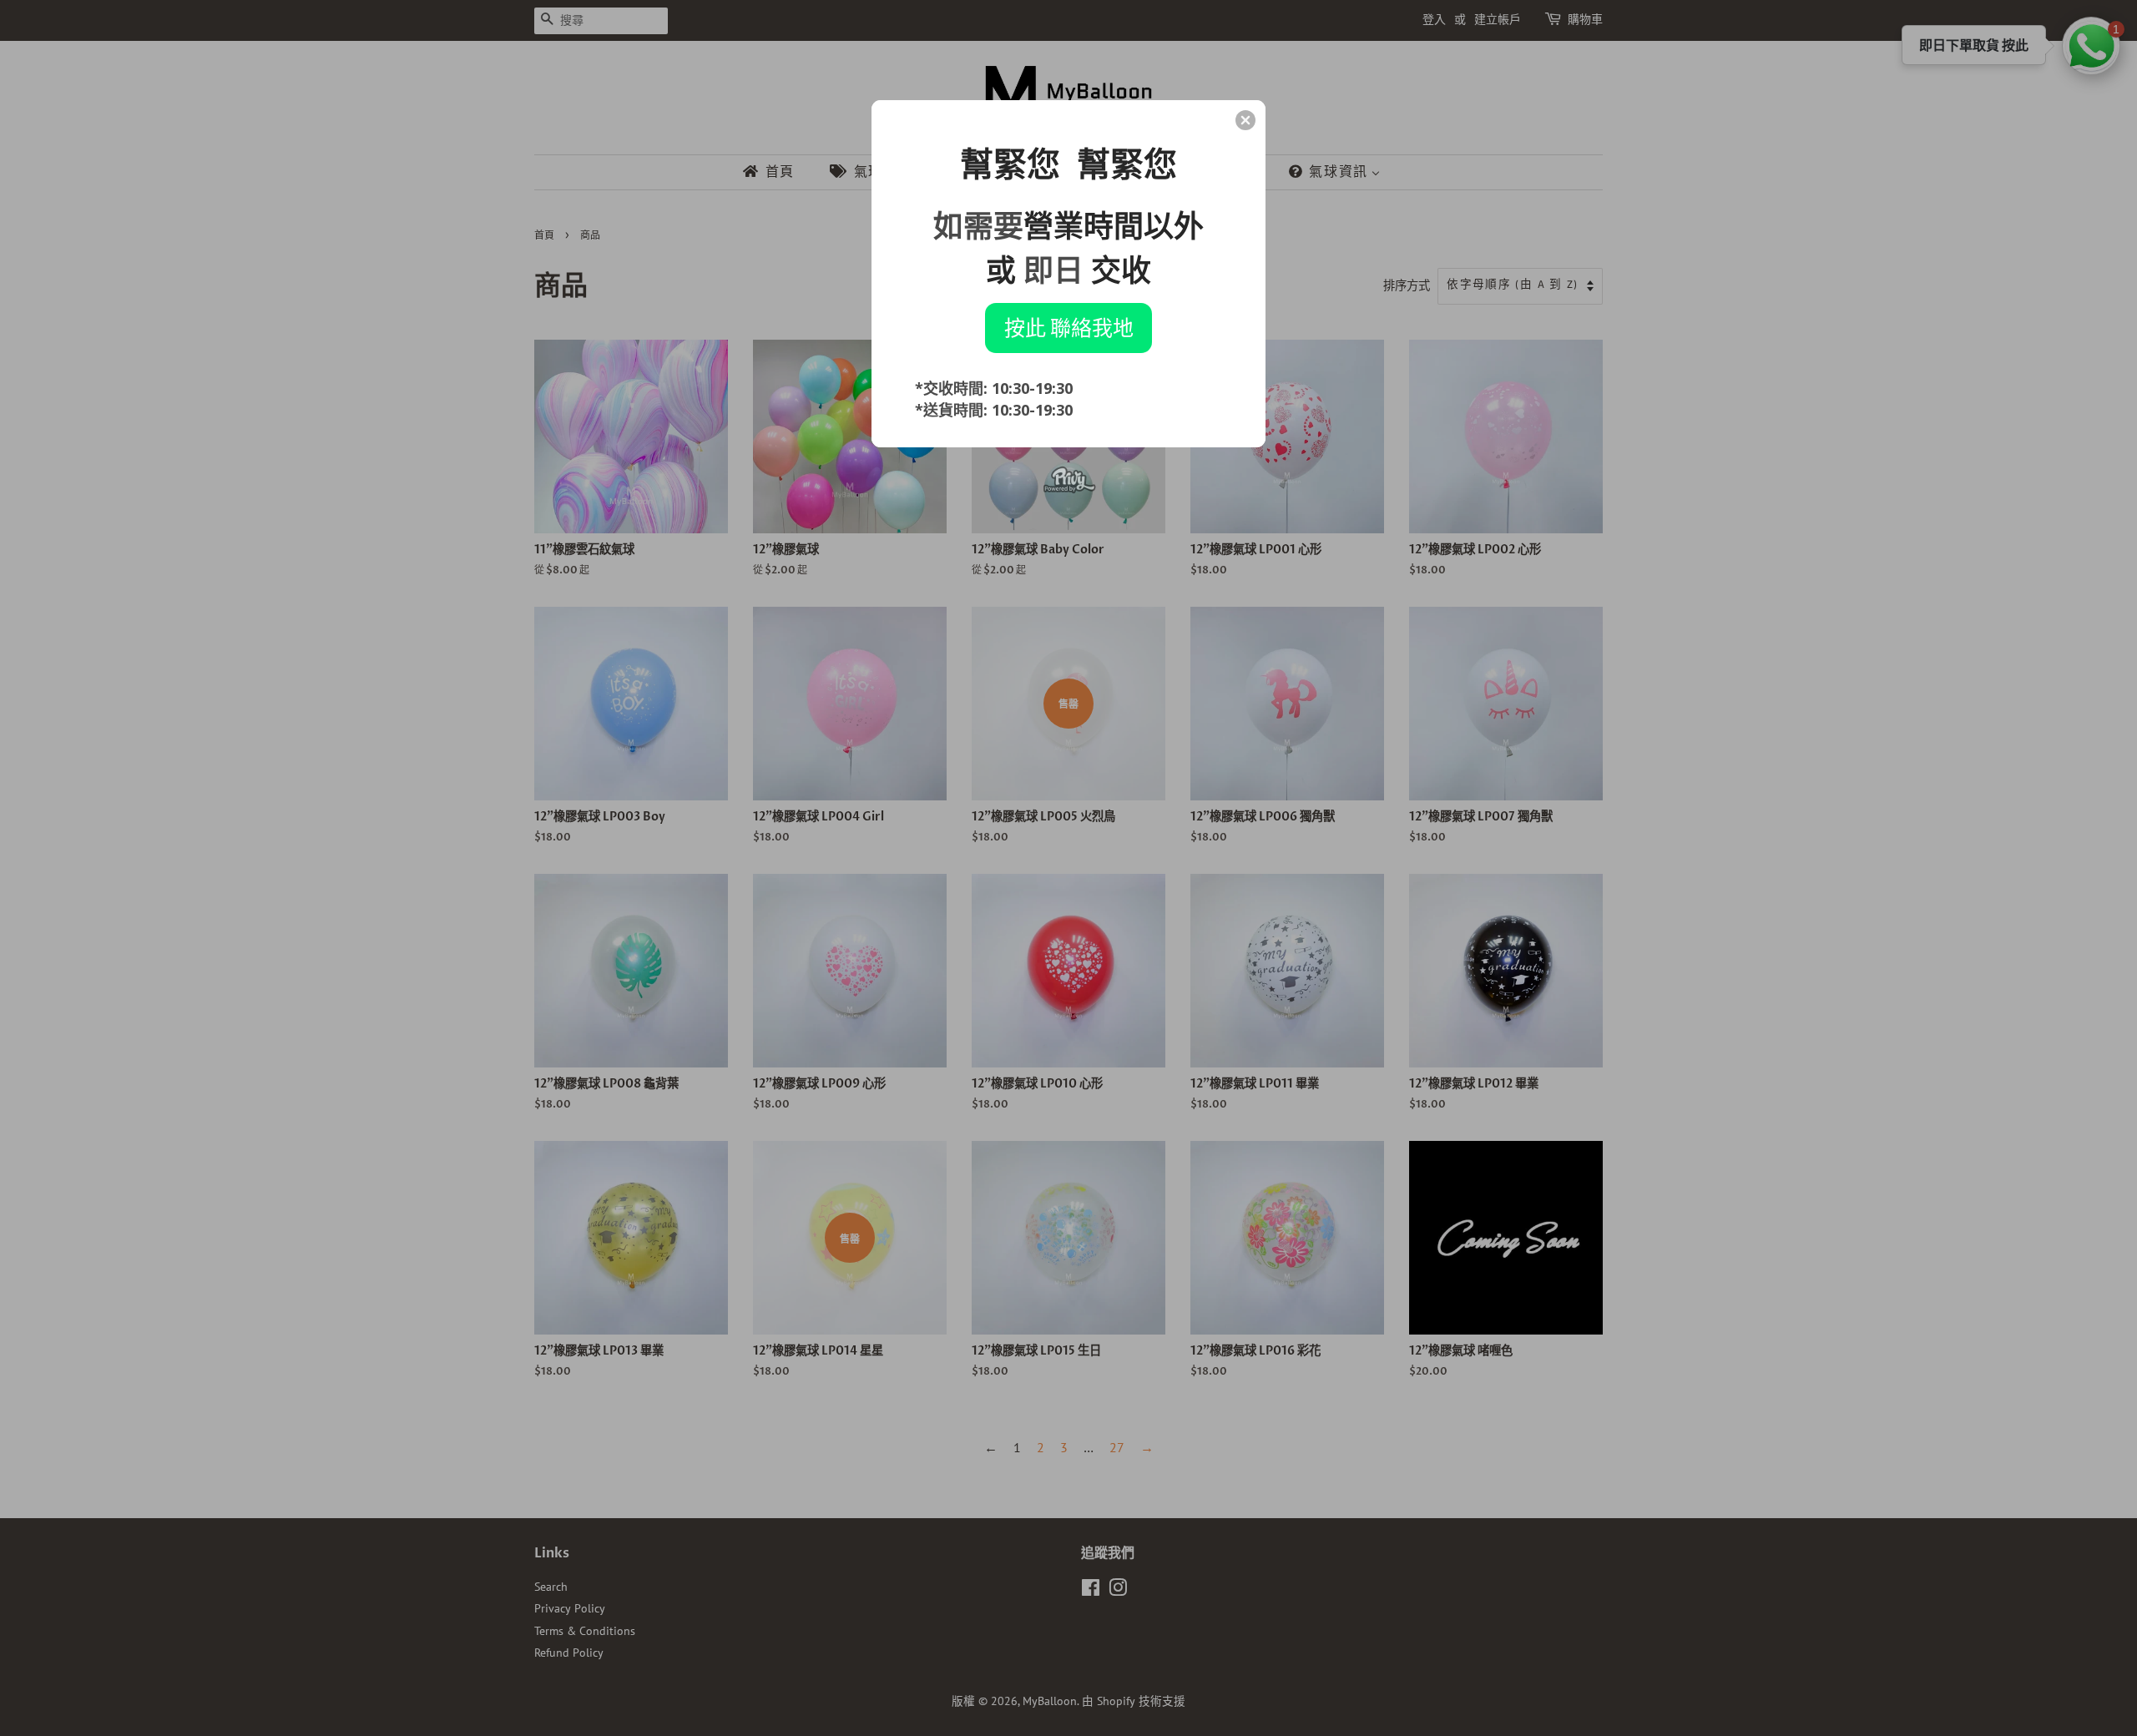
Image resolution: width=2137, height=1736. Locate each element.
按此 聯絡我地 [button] (1069, 327)
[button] (1245, 120)
